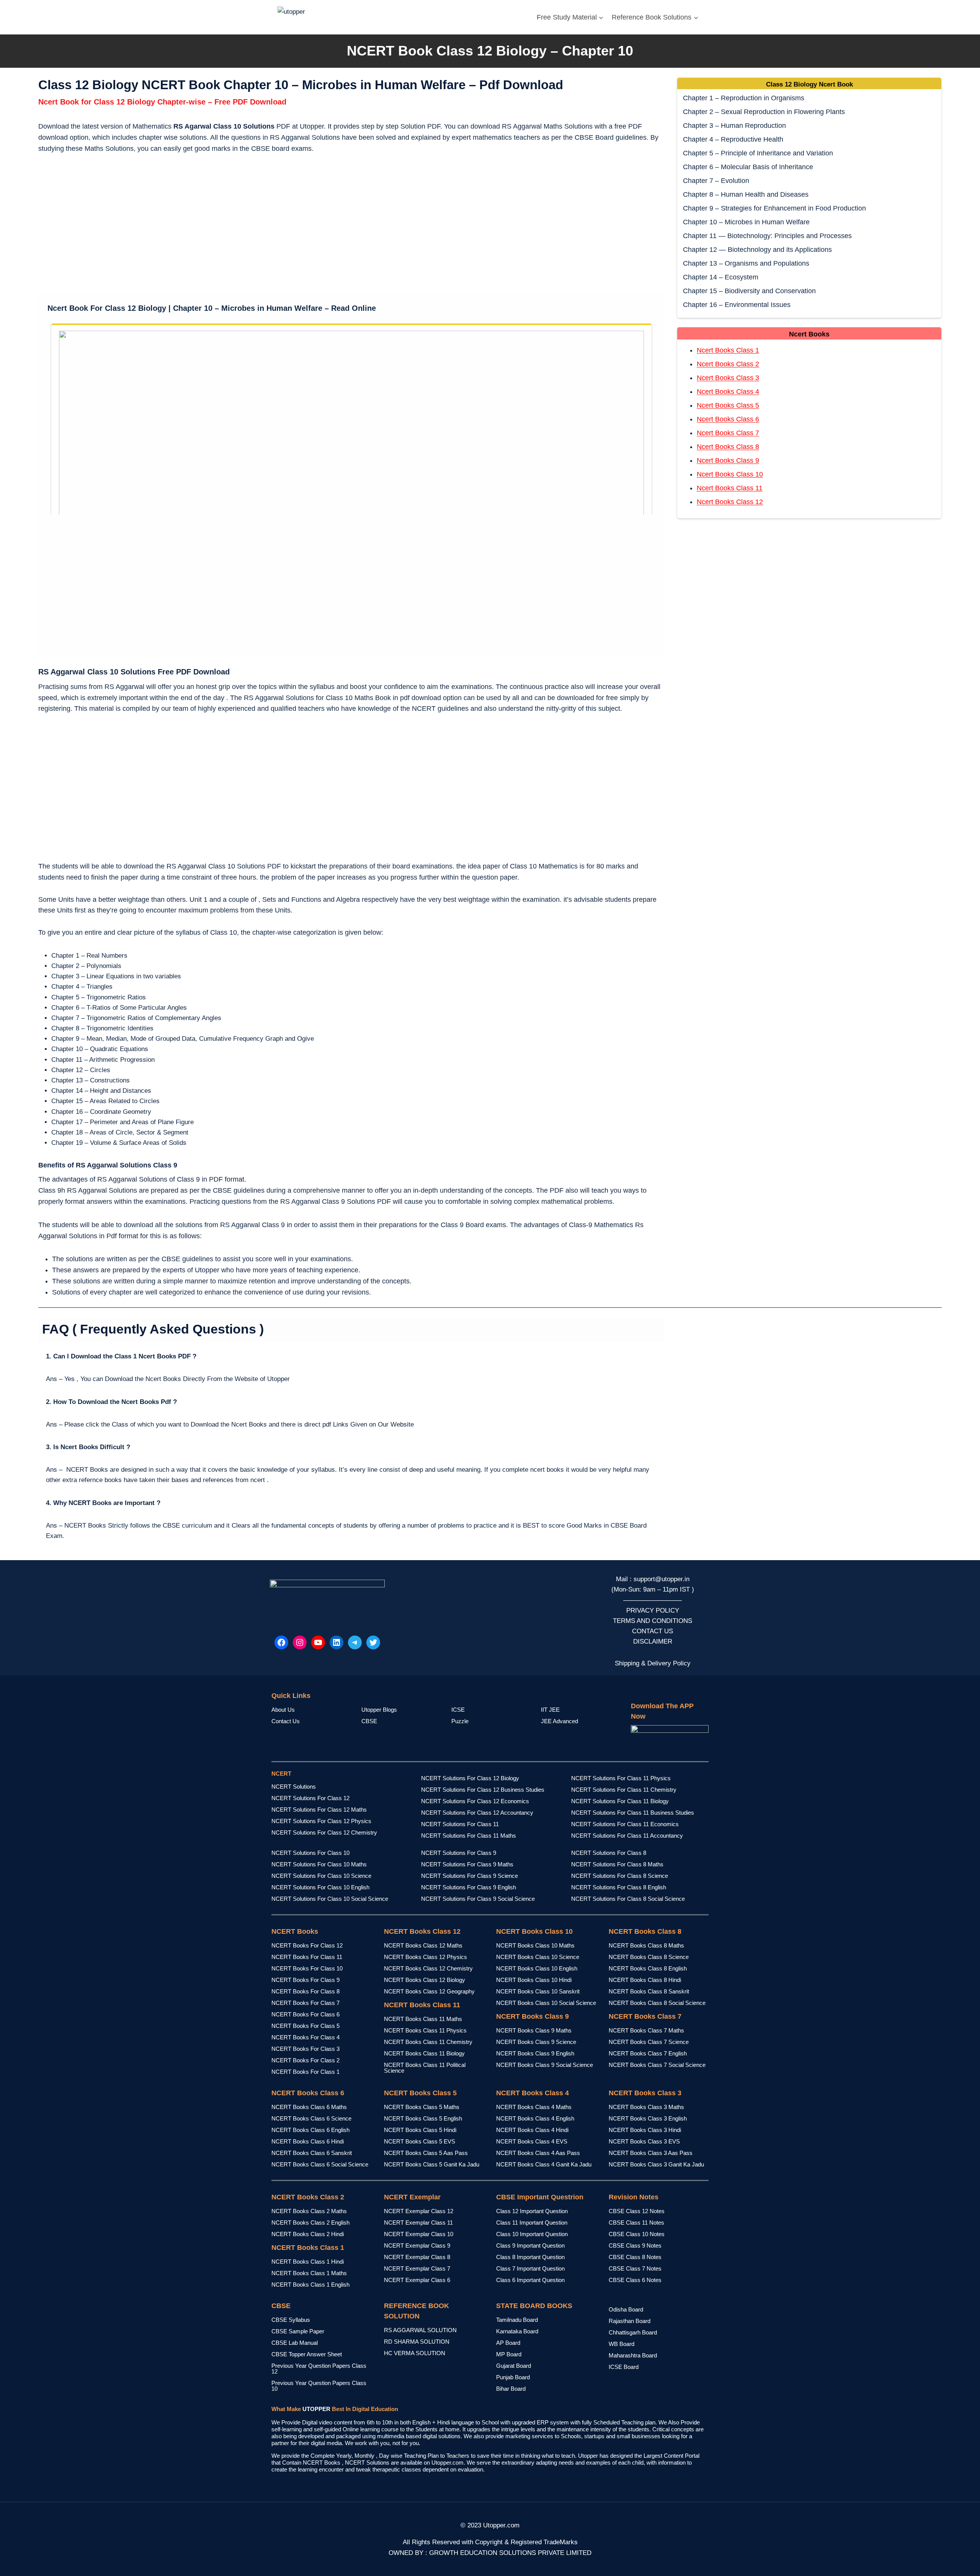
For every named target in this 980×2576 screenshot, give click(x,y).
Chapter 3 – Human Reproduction (734, 126)
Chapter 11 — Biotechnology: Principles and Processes (767, 236)
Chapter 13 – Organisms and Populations (746, 263)
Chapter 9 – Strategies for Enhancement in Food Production (774, 208)
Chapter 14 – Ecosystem (721, 277)
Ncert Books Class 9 (728, 460)
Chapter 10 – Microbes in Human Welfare (746, 222)
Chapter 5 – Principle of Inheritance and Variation (758, 153)
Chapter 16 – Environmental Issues (737, 305)
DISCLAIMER (653, 1641)
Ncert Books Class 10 (730, 474)
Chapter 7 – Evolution (716, 181)
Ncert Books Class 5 (728, 405)
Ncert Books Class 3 (728, 378)
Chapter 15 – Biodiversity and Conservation (749, 291)
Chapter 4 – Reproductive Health (733, 139)
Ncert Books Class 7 (728, 433)
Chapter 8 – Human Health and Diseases (746, 194)
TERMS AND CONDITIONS (653, 1621)
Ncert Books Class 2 (728, 364)
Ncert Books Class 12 (730, 502)
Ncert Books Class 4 (728, 392)
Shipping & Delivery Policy (653, 1663)
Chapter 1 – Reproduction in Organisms (744, 98)
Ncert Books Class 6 (728, 419)
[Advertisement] (351, 224)
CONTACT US (653, 1631)
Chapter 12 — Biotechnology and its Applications (757, 250)
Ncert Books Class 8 (728, 447)
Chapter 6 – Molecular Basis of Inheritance (748, 167)
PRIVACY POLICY (653, 1610)
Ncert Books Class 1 (728, 350)
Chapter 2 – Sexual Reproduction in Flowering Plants (764, 112)
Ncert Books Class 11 (730, 488)
